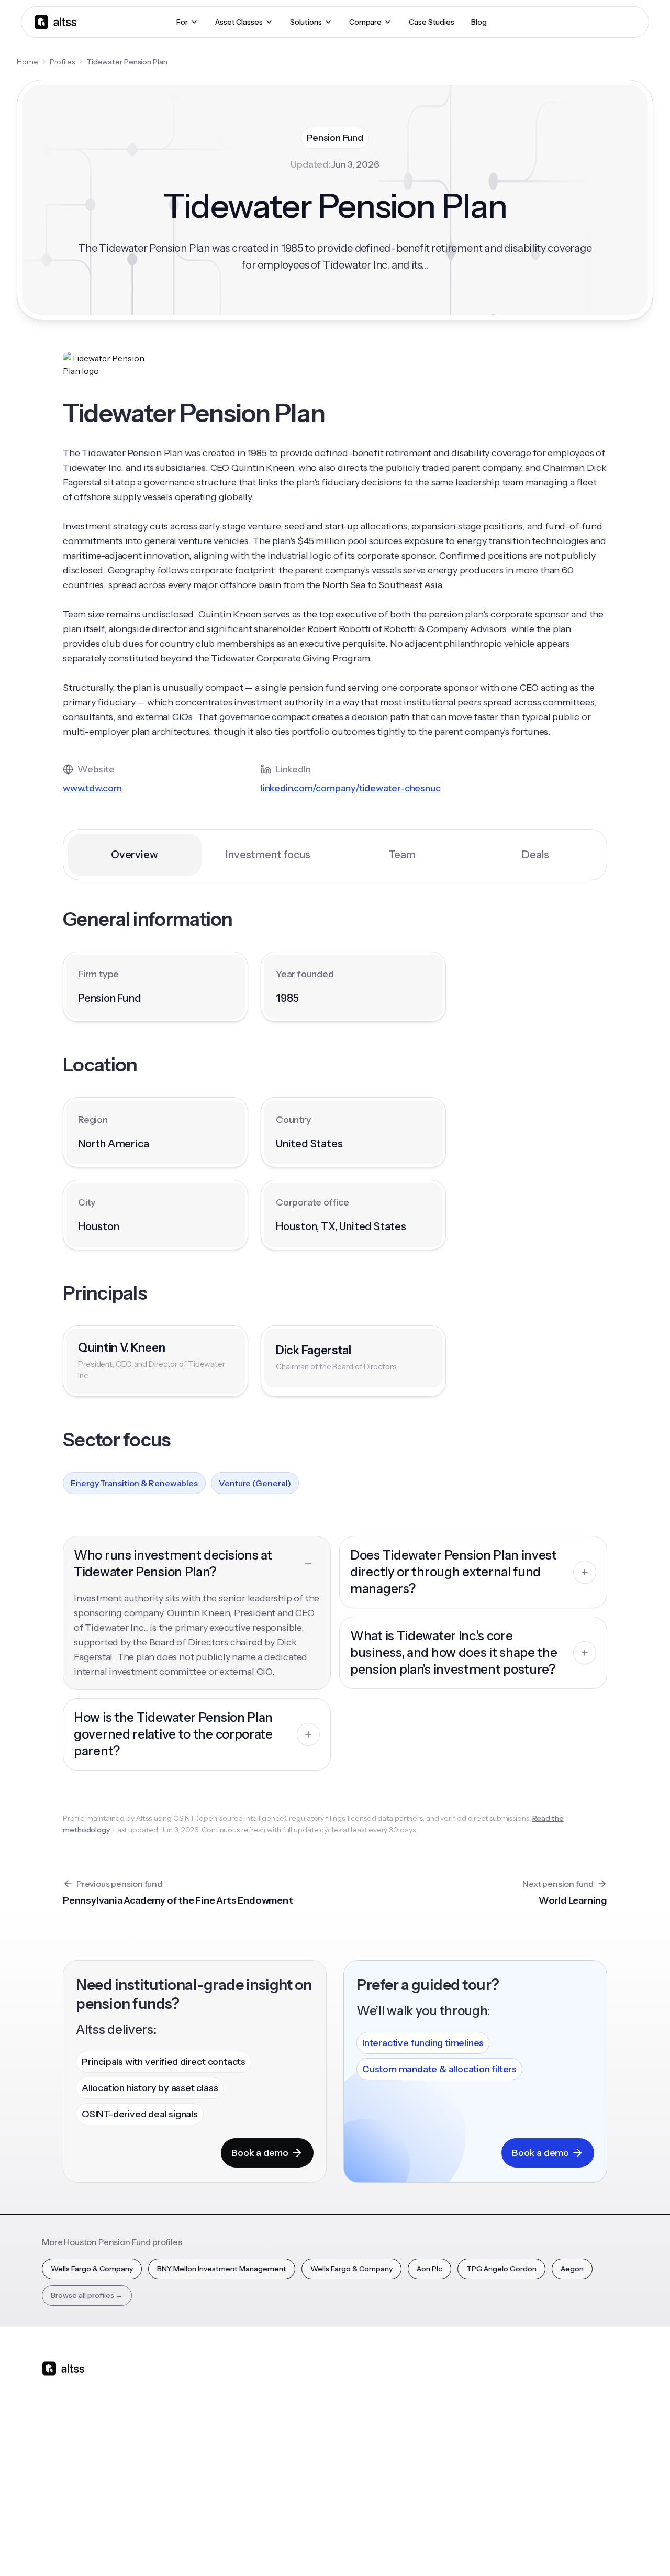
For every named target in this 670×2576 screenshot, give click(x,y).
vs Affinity (306, 2475)
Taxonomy (486, 2475)
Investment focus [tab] (268, 855)
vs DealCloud (312, 2494)
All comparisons (317, 2384)
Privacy (457, 2549)
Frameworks (489, 2494)
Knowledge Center (411, 2457)
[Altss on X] (53, 2451)
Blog (386, 2384)
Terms (491, 2549)
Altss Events (403, 2439)
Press (565, 2439)
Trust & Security (408, 2549)
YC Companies (493, 2439)
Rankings (483, 2384)
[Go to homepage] (55, 22)
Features (216, 2402)
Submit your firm (584, 2475)
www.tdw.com (92, 788)
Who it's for (220, 2420)
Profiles (62, 62)
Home (27, 62)
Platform (216, 2384)
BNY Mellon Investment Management (222, 2269)
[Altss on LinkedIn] (81, 2451)
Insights (391, 2402)
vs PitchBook (312, 2420)
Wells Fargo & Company (92, 2269)
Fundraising (220, 2439)
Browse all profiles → (87, 2295)
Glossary (482, 2457)
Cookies (526, 2549)
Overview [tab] (134, 855)
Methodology (579, 2420)
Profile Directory (496, 2402)
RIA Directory (490, 2420)
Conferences (401, 2420)
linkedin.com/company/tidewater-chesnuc (350, 788)
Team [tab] (402, 855)
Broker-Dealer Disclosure (589, 2549)
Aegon (572, 2269)
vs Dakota (306, 2457)
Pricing (213, 2457)
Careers (569, 2457)
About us (571, 2384)
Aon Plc (429, 2269)
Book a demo (260, 2153)
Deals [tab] (535, 855)
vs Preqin (305, 2402)
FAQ (386, 2475)
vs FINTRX (307, 2439)
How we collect (582, 2402)
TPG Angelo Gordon (501, 2269)
